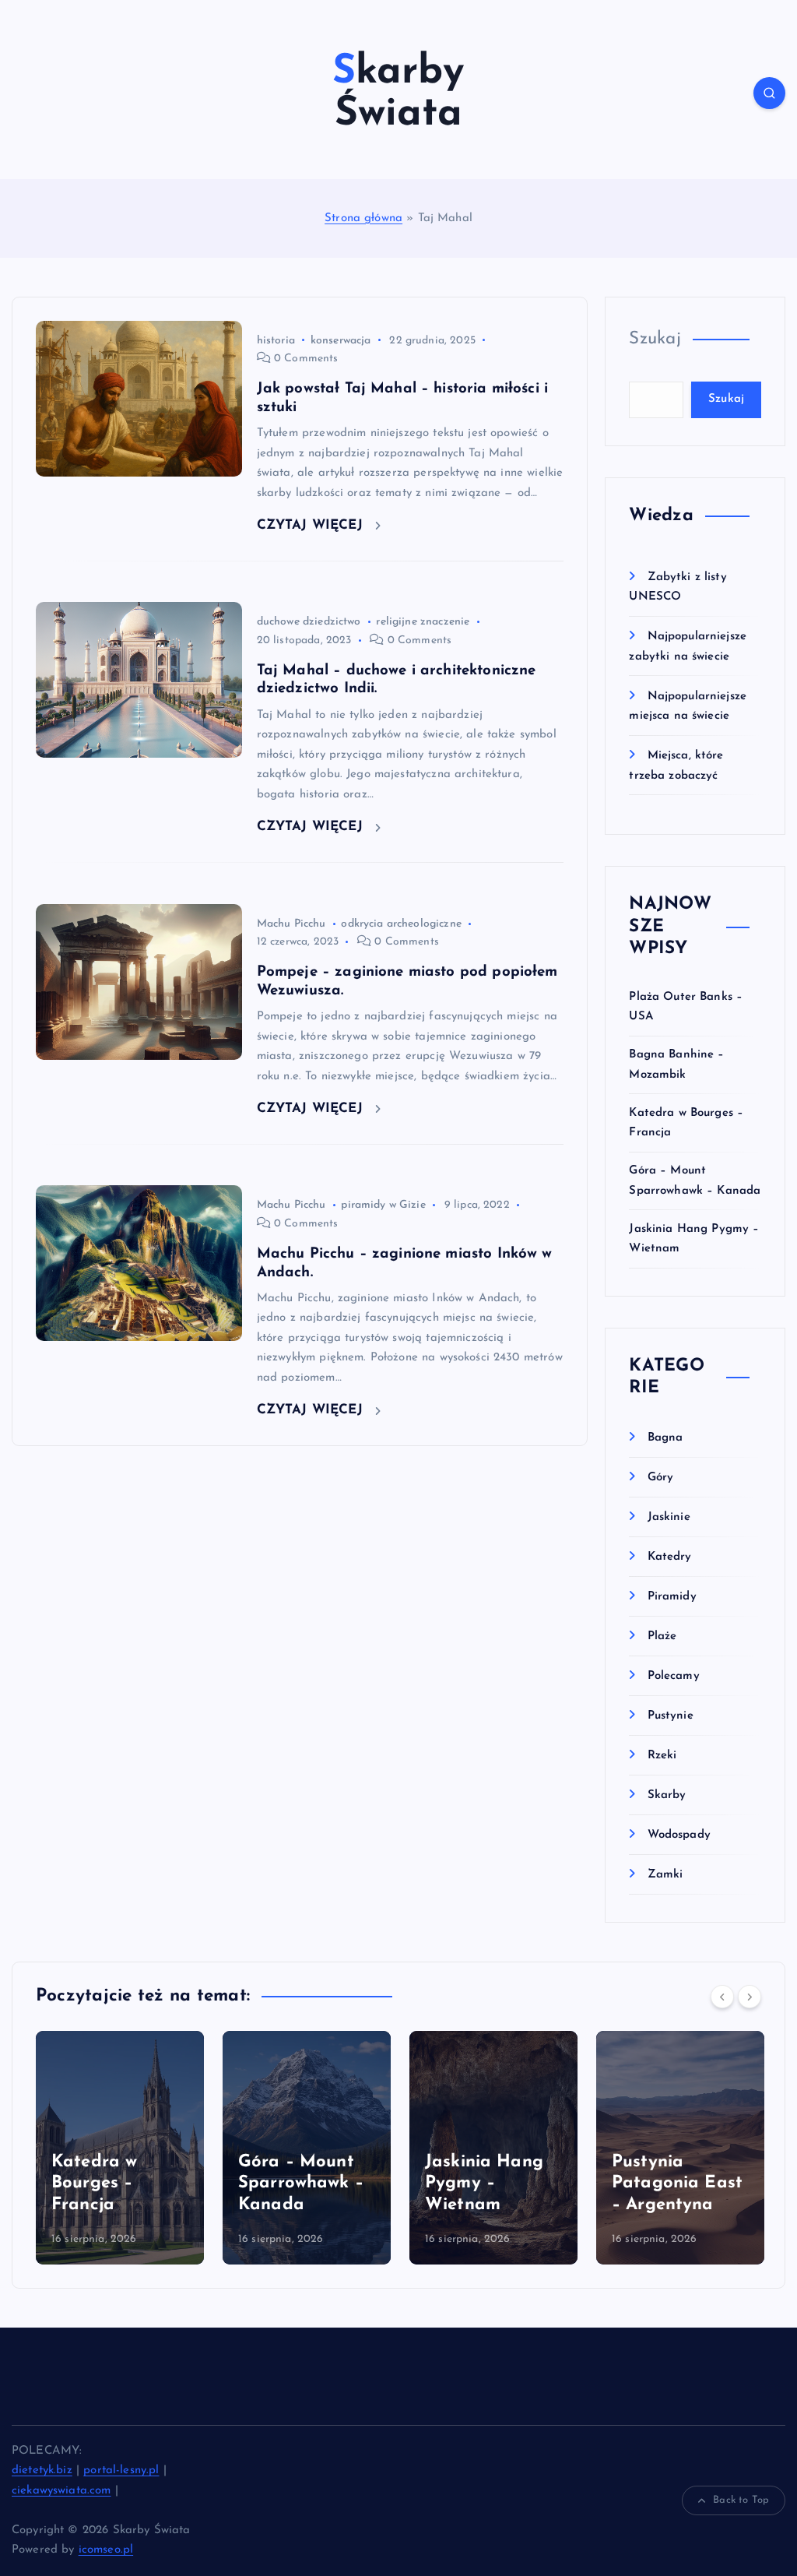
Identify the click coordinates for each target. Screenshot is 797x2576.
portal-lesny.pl (121, 2470)
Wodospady (679, 1835)
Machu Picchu (291, 924)
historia (276, 341)
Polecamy (673, 1676)
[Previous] (722, 1997)
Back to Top (741, 2500)
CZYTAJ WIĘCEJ (312, 525)
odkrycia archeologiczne (401, 924)
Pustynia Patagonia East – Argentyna (490, 2184)
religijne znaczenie (423, 622)
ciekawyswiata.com (61, 2491)
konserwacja (341, 341)
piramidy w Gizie (383, 1205)
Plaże (662, 1636)
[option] (120, 2148)
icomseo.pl (106, 2550)
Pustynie (670, 1716)
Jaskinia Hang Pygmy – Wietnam (297, 2184)
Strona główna (363, 218)
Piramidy (672, 1597)
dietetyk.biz (42, 2470)
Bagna (665, 1438)
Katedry (669, 1557)
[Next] (750, 1997)
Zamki (665, 1875)
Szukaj (655, 339)
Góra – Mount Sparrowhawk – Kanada (114, 2184)
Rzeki (662, 1756)
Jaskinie (669, 1517)
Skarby (667, 1795)
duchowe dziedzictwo (309, 622)
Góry (660, 1478)
